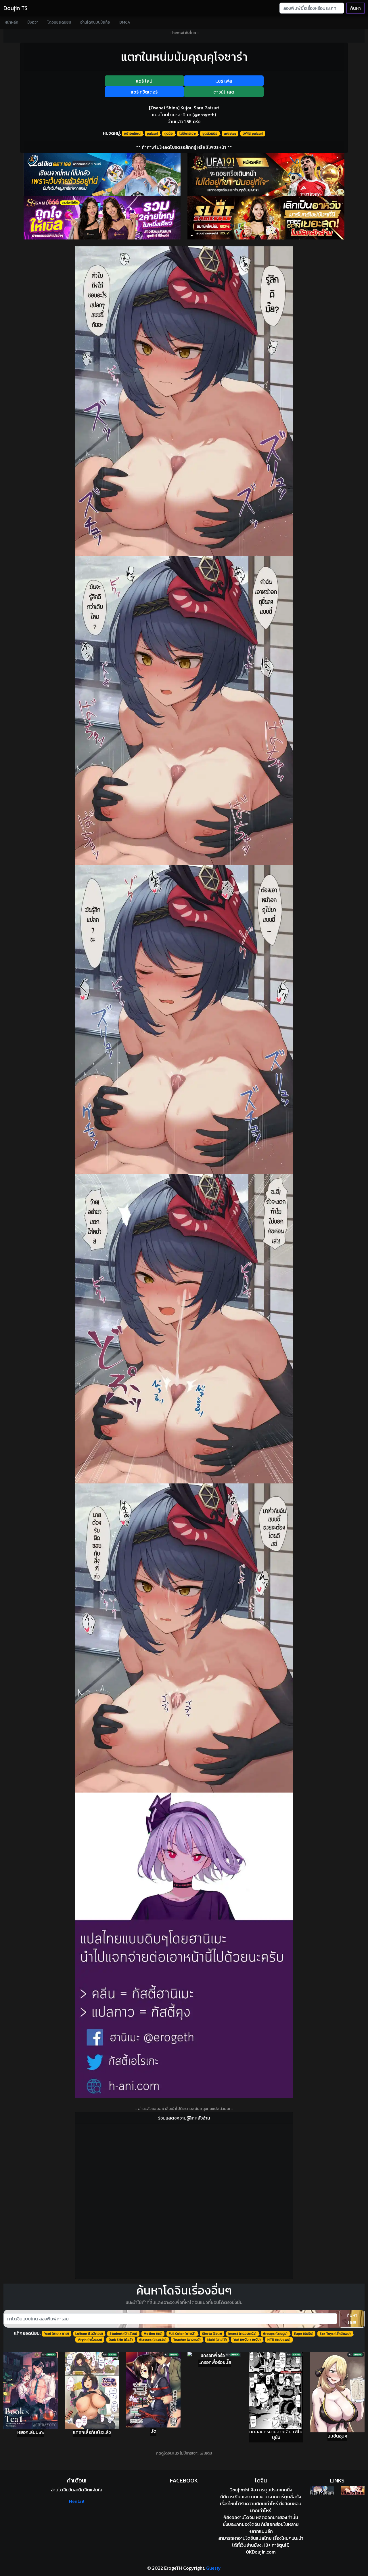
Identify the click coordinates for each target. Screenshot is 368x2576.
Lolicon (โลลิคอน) (89, 2334)
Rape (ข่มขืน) (304, 2334)
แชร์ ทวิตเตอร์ (144, 92)
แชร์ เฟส (224, 81)
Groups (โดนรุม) (275, 2334)
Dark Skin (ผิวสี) (121, 2340)
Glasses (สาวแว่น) (153, 2340)
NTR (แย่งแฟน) (279, 2340)
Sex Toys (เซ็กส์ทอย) (335, 2334)
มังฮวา (33, 22)
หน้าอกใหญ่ (132, 134)
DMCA (125, 22)
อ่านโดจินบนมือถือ (95, 22)
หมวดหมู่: (112, 133)
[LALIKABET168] (102, 175)
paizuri (152, 134)
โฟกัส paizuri (253, 134)
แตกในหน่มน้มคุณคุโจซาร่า (184, 57)
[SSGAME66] (102, 218)
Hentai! (77, 2501)
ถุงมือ (169, 134)
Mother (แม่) (153, 2334)
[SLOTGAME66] (266, 218)
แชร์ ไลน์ (144, 81)
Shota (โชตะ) (212, 2334)
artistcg (230, 134)
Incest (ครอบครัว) (242, 2334)
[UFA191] (266, 175)
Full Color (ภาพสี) (182, 2334)
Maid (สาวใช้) (217, 2340)
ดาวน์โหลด (224, 92)
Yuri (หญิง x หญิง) (247, 2340)
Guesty (213, 2568)
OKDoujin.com (261, 2552)
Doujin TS (16, 8)
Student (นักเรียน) (123, 2334)
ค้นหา (355, 8)
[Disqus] (184, 2200)
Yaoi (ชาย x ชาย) (56, 2334)
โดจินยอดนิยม (59, 22)
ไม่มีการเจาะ (188, 134)
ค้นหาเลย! (352, 2319)
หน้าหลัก (11, 22)
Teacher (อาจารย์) (187, 2340)
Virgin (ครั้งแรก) (90, 2340)
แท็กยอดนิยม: (27, 2333)
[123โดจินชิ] (322, 2490)
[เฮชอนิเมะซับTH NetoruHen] (353, 2490)
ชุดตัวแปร (210, 134)
